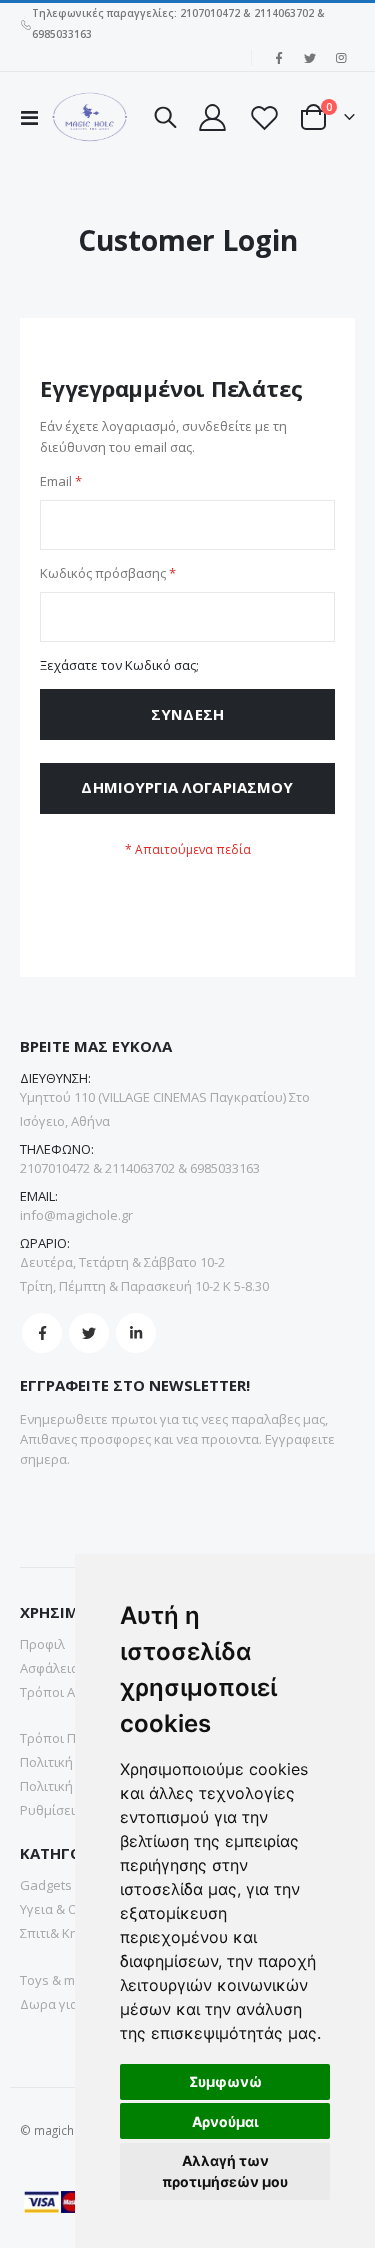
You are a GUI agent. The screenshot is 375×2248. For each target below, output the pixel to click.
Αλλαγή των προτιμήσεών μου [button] (225, 2171)
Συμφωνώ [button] (225, 2081)
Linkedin (136, 1333)
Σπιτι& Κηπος (60, 1933)
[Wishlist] (263, 117)
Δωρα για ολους (69, 2004)
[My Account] (212, 117)
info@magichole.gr (76, 1215)
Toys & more (58, 1980)
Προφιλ (42, 1644)
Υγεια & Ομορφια (71, 1909)
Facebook (42, 1333)
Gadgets (46, 1885)
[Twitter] (310, 58)
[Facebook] (279, 58)
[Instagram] (341, 58)
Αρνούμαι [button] (225, 2121)
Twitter (89, 1333)
